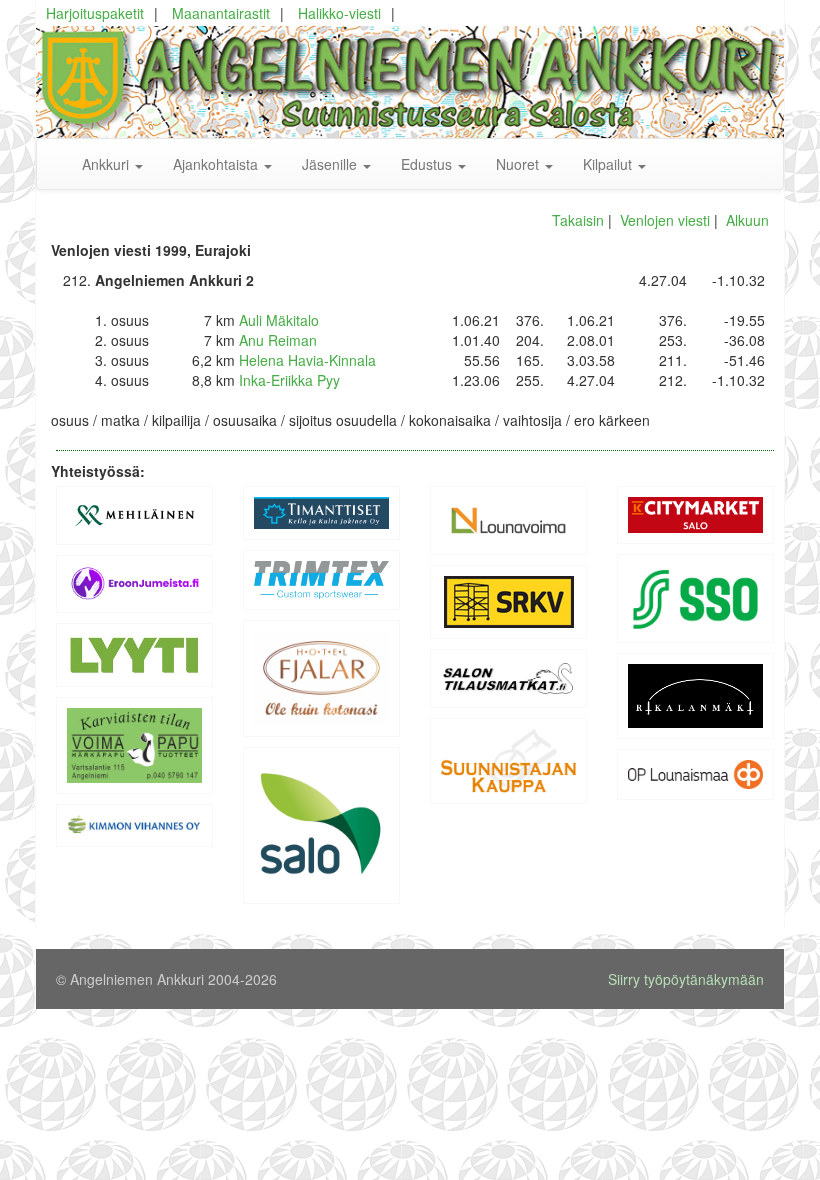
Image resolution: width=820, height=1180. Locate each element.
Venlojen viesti (665, 220)
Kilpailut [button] (609, 164)
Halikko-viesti (339, 13)
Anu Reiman (278, 340)
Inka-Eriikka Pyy (289, 380)
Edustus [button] (428, 164)
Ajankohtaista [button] (217, 164)
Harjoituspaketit (95, 13)
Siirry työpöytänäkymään (686, 979)
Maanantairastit (221, 13)
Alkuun (747, 220)
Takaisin (578, 220)
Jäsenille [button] (331, 164)
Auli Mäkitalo (279, 320)
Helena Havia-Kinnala (307, 360)
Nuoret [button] (519, 164)
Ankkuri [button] (107, 164)
